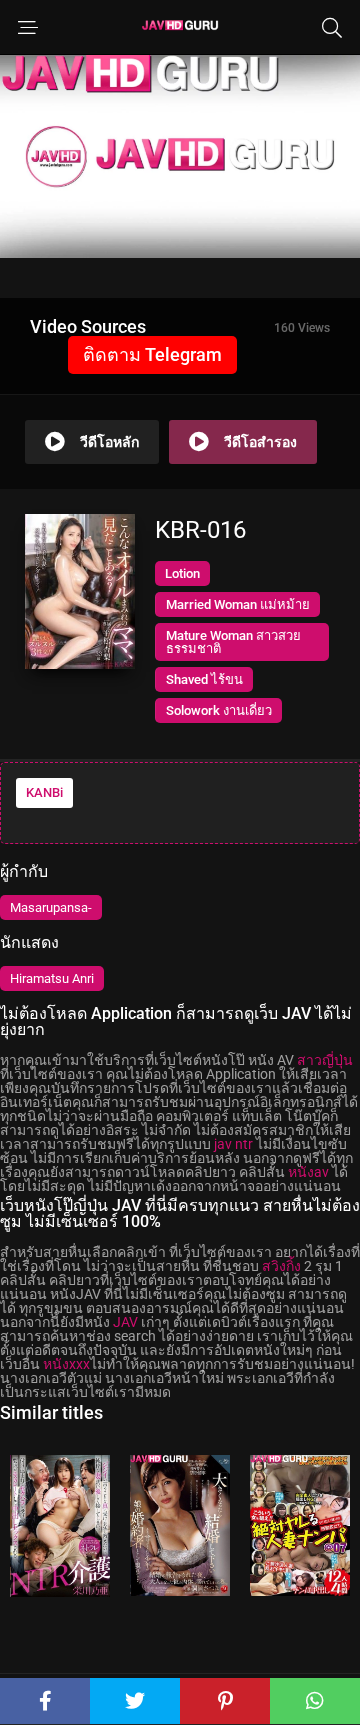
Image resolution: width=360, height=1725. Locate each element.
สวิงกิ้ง (281, 1266)
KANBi (44, 792)
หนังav (308, 1172)
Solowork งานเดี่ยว (219, 710)
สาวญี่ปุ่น (325, 1060)
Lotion (182, 573)
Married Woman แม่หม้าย (238, 604)
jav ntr (233, 1144)
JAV (125, 1322)
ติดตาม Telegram (152, 354)
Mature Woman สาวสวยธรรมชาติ (233, 642)
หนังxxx (66, 1364)
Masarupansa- (51, 907)
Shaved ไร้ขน (204, 679)
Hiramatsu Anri (52, 978)
